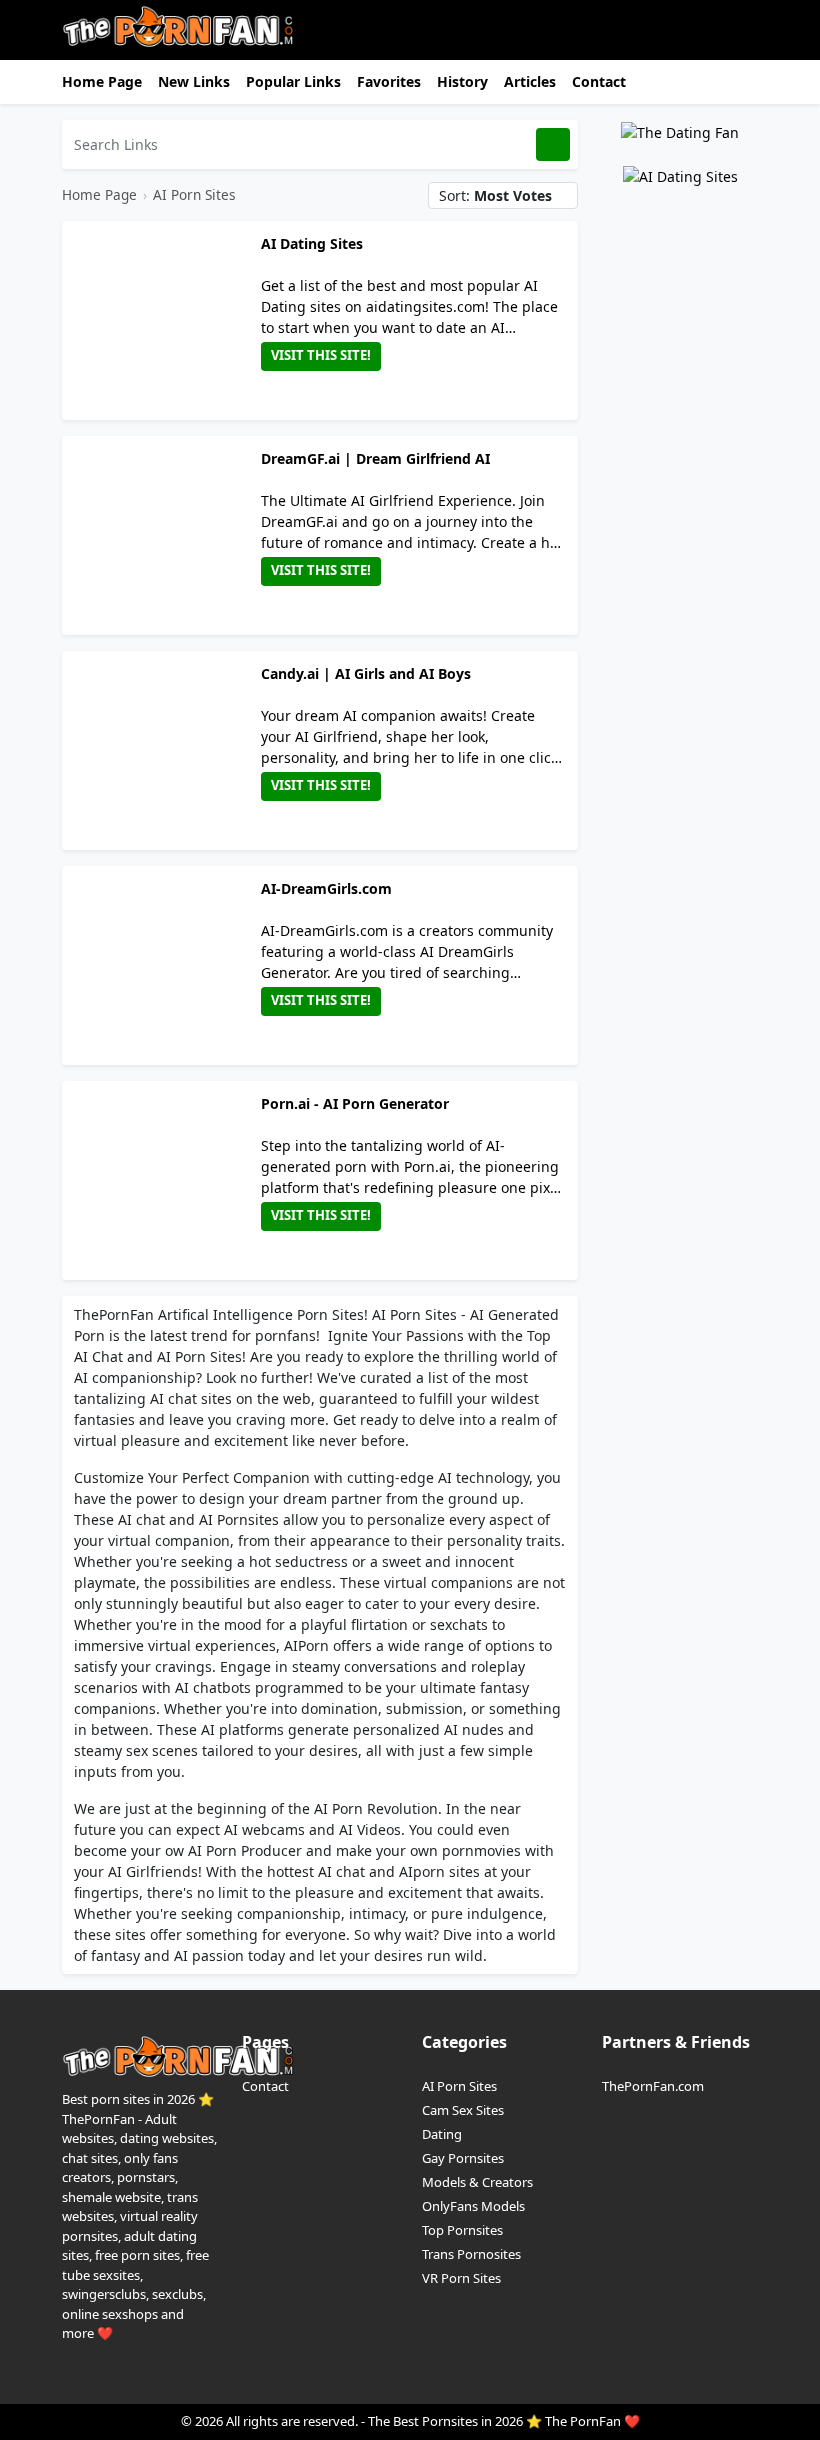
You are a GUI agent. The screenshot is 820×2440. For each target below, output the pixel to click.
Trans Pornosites (471, 2254)
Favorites (389, 81)
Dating (442, 2134)
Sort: (495, 195)
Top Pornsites (462, 2230)
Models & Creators (477, 2182)
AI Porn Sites (194, 194)
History (462, 81)
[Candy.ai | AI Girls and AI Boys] (165, 750)
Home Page (102, 81)
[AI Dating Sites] (165, 320)
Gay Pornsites (463, 2158)
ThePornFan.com (653, 2086)
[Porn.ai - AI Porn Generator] (165, 1180)
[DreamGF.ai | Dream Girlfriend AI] (165, 535)
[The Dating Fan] (680, 130)
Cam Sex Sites (463, 2110)
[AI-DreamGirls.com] (165, 965)
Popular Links (293, 81)
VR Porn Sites (461, 2278)
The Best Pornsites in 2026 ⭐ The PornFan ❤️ (504, 2421)
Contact (599, 81)
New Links (194, 81)
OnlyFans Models (473, 2206)
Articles (530, 81)
